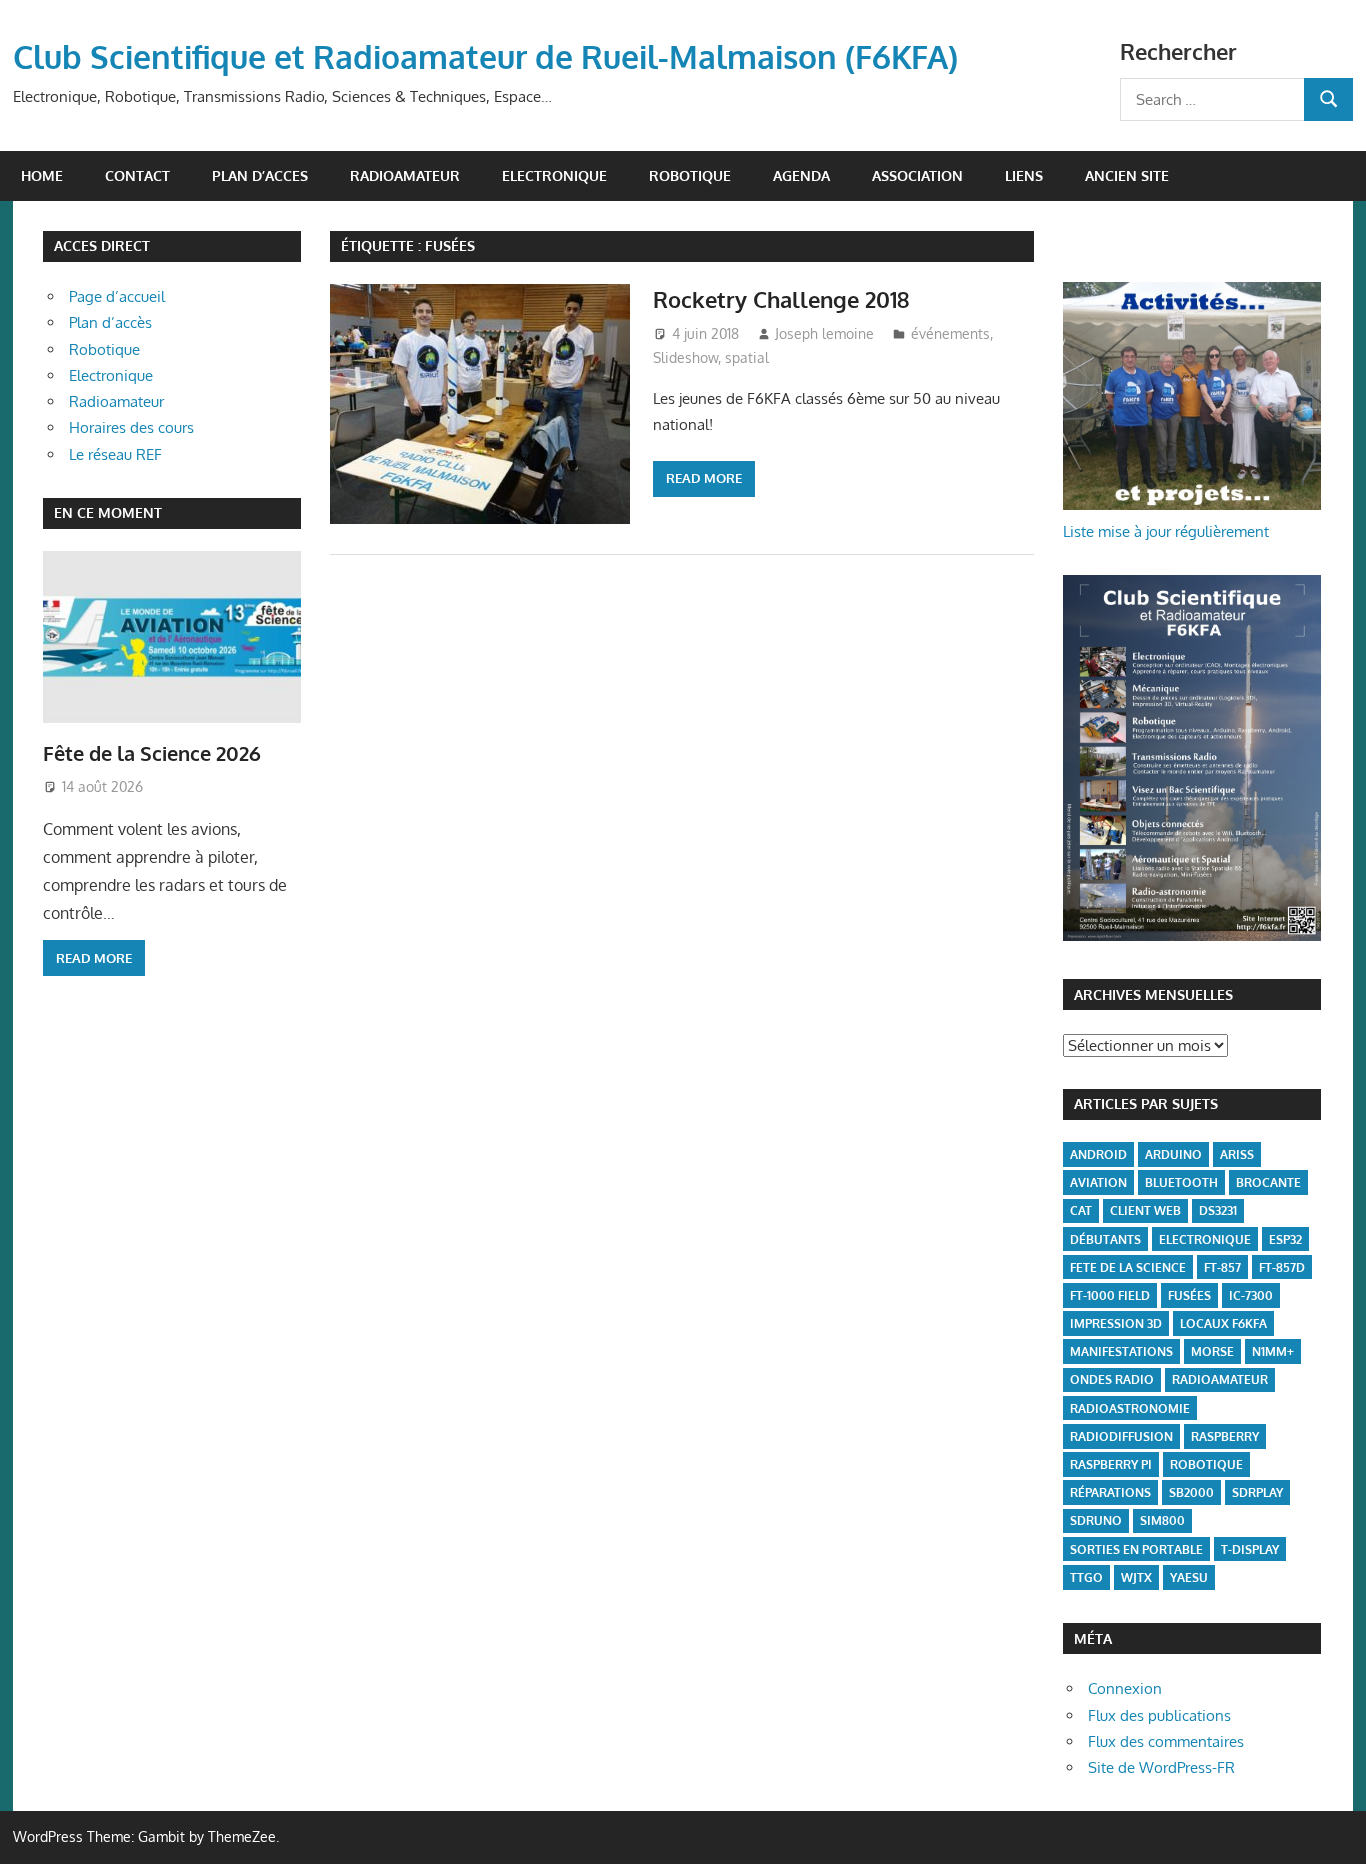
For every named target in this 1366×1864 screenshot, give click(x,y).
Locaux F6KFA (1223, 1323)
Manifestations (1121, 1351)
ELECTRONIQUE (554, 175)
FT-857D (1282, 1267)
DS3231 (1218, 1210)
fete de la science (1128, 1267)
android (1098, 1154)
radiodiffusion (1121, 1436)
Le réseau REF (115, 454)
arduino (1173, 1154)
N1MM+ (1273, 1351)
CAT (1081, 1210)
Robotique (104, 349)
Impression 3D (1116, 1323)
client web (1145, 1210)
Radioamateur (116, 401)
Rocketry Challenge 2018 (781, 299)
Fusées (1189, 1295)
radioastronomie (1130, 1408)
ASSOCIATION (917, 175)
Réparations (1110, 1492)
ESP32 (1285, 1239)
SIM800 (1162, 1520)
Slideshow (685, 357)
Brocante (1268, 1182)
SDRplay (1257, 1492)
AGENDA (801, 175)
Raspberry (1225, 1436)
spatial (747, 357)
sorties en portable (1136, 1549)
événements (950, 333)
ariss (1237, 1154)
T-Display (1250, 1549)
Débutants (1105, 1239)
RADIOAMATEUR (405, 175)
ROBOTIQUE (690, 175)
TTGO (1086, 1577)
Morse (1212, 1351)
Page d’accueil (117, 296)
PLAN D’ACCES (260, 175)
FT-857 (1222, 1267)
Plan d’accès (110, 322)
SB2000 (1191, 1492)
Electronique (111, 375)
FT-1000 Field (1110, 1295)
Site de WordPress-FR (1161, 1767)
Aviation (1098, 1182)
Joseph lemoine (824, 333)
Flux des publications (1159, 1715)
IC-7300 (1251, 1295)
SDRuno (1096, 1520)
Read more (704, 478)
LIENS (1024, 175)
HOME (42, 175)
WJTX (1136, 1577)
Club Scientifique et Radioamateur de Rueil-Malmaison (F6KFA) (485, 56)
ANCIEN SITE (1127, 175)
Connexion (1125, 1688)
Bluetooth (1181, 1182)
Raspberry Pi (1111, 1464)
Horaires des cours (131, 427)
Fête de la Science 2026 (152, 753)
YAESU (1189, 1577)
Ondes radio (1112, 1379)
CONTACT (137, 175)
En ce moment (108, 512)
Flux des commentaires (1166, 1741)
